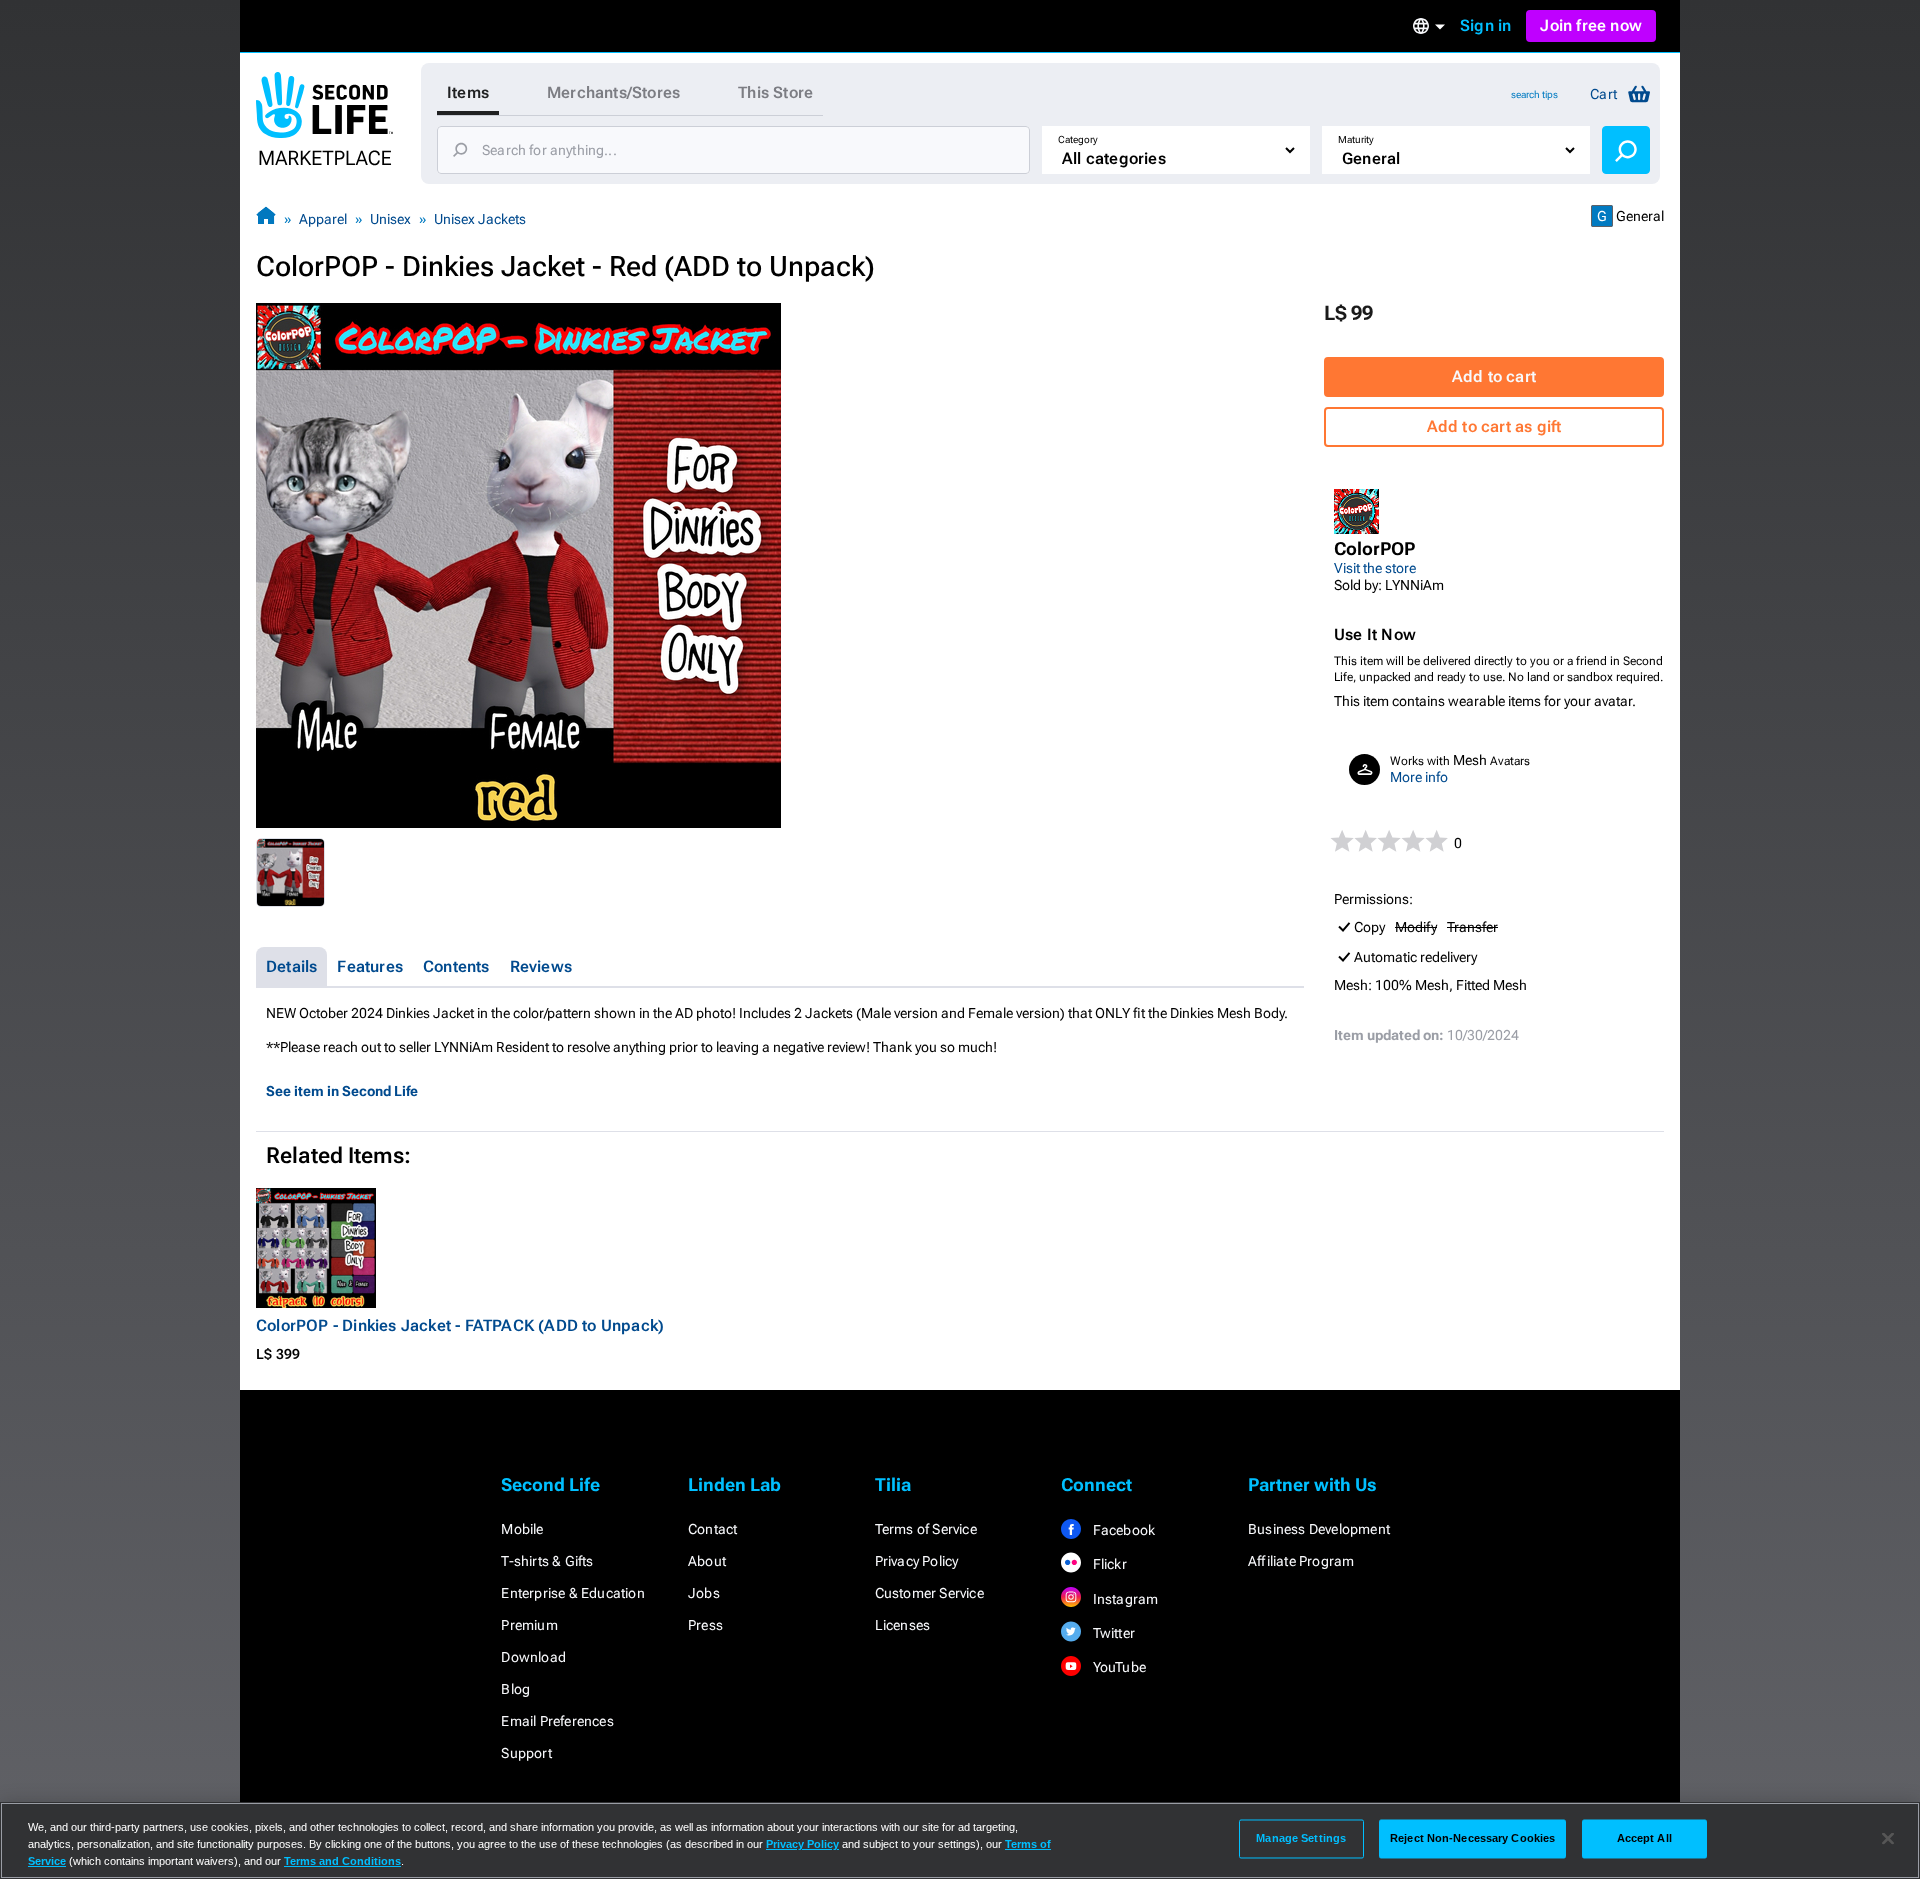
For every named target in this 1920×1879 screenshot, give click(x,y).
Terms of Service (926, 1529)
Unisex (390, 219)
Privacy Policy (917, 1561)
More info (1419, 777)
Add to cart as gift (1494, 426)
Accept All (1644, 1838)
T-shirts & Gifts (547, 1561)
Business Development (1319, 1529)
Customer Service (929, 1593)
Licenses (903, 1625)
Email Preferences (557, 1721)
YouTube (1117, 1667)
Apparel (323, 219)
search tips (1534, 94)
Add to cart (1494, 376)
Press (705, 1625)
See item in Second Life (342, 1091)
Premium (529, 1625)
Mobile (522, 1529)
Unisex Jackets (480, 219)
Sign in (1485, 25)
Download (533, 1657)
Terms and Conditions (342, 1861)
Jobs (704, 1593)
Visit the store (1375, 568)
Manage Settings (1301, 1838)
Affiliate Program (1301, 1561)
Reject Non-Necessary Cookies (1472, 1838)
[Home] (266, 218)
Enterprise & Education (572, 1593)
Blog (515, 1689)
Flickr (1107, 1564)
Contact (712, 1529)
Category (1078, 139)
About (707, 1561)
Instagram (1123, 1599)
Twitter (1112, 1633)
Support (526, 1753)
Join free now (1591, 25)
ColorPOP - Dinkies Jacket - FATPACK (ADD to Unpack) (460, 1325)
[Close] (1888, 1839)
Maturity (1356, 139)
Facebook (1122, 1530)
